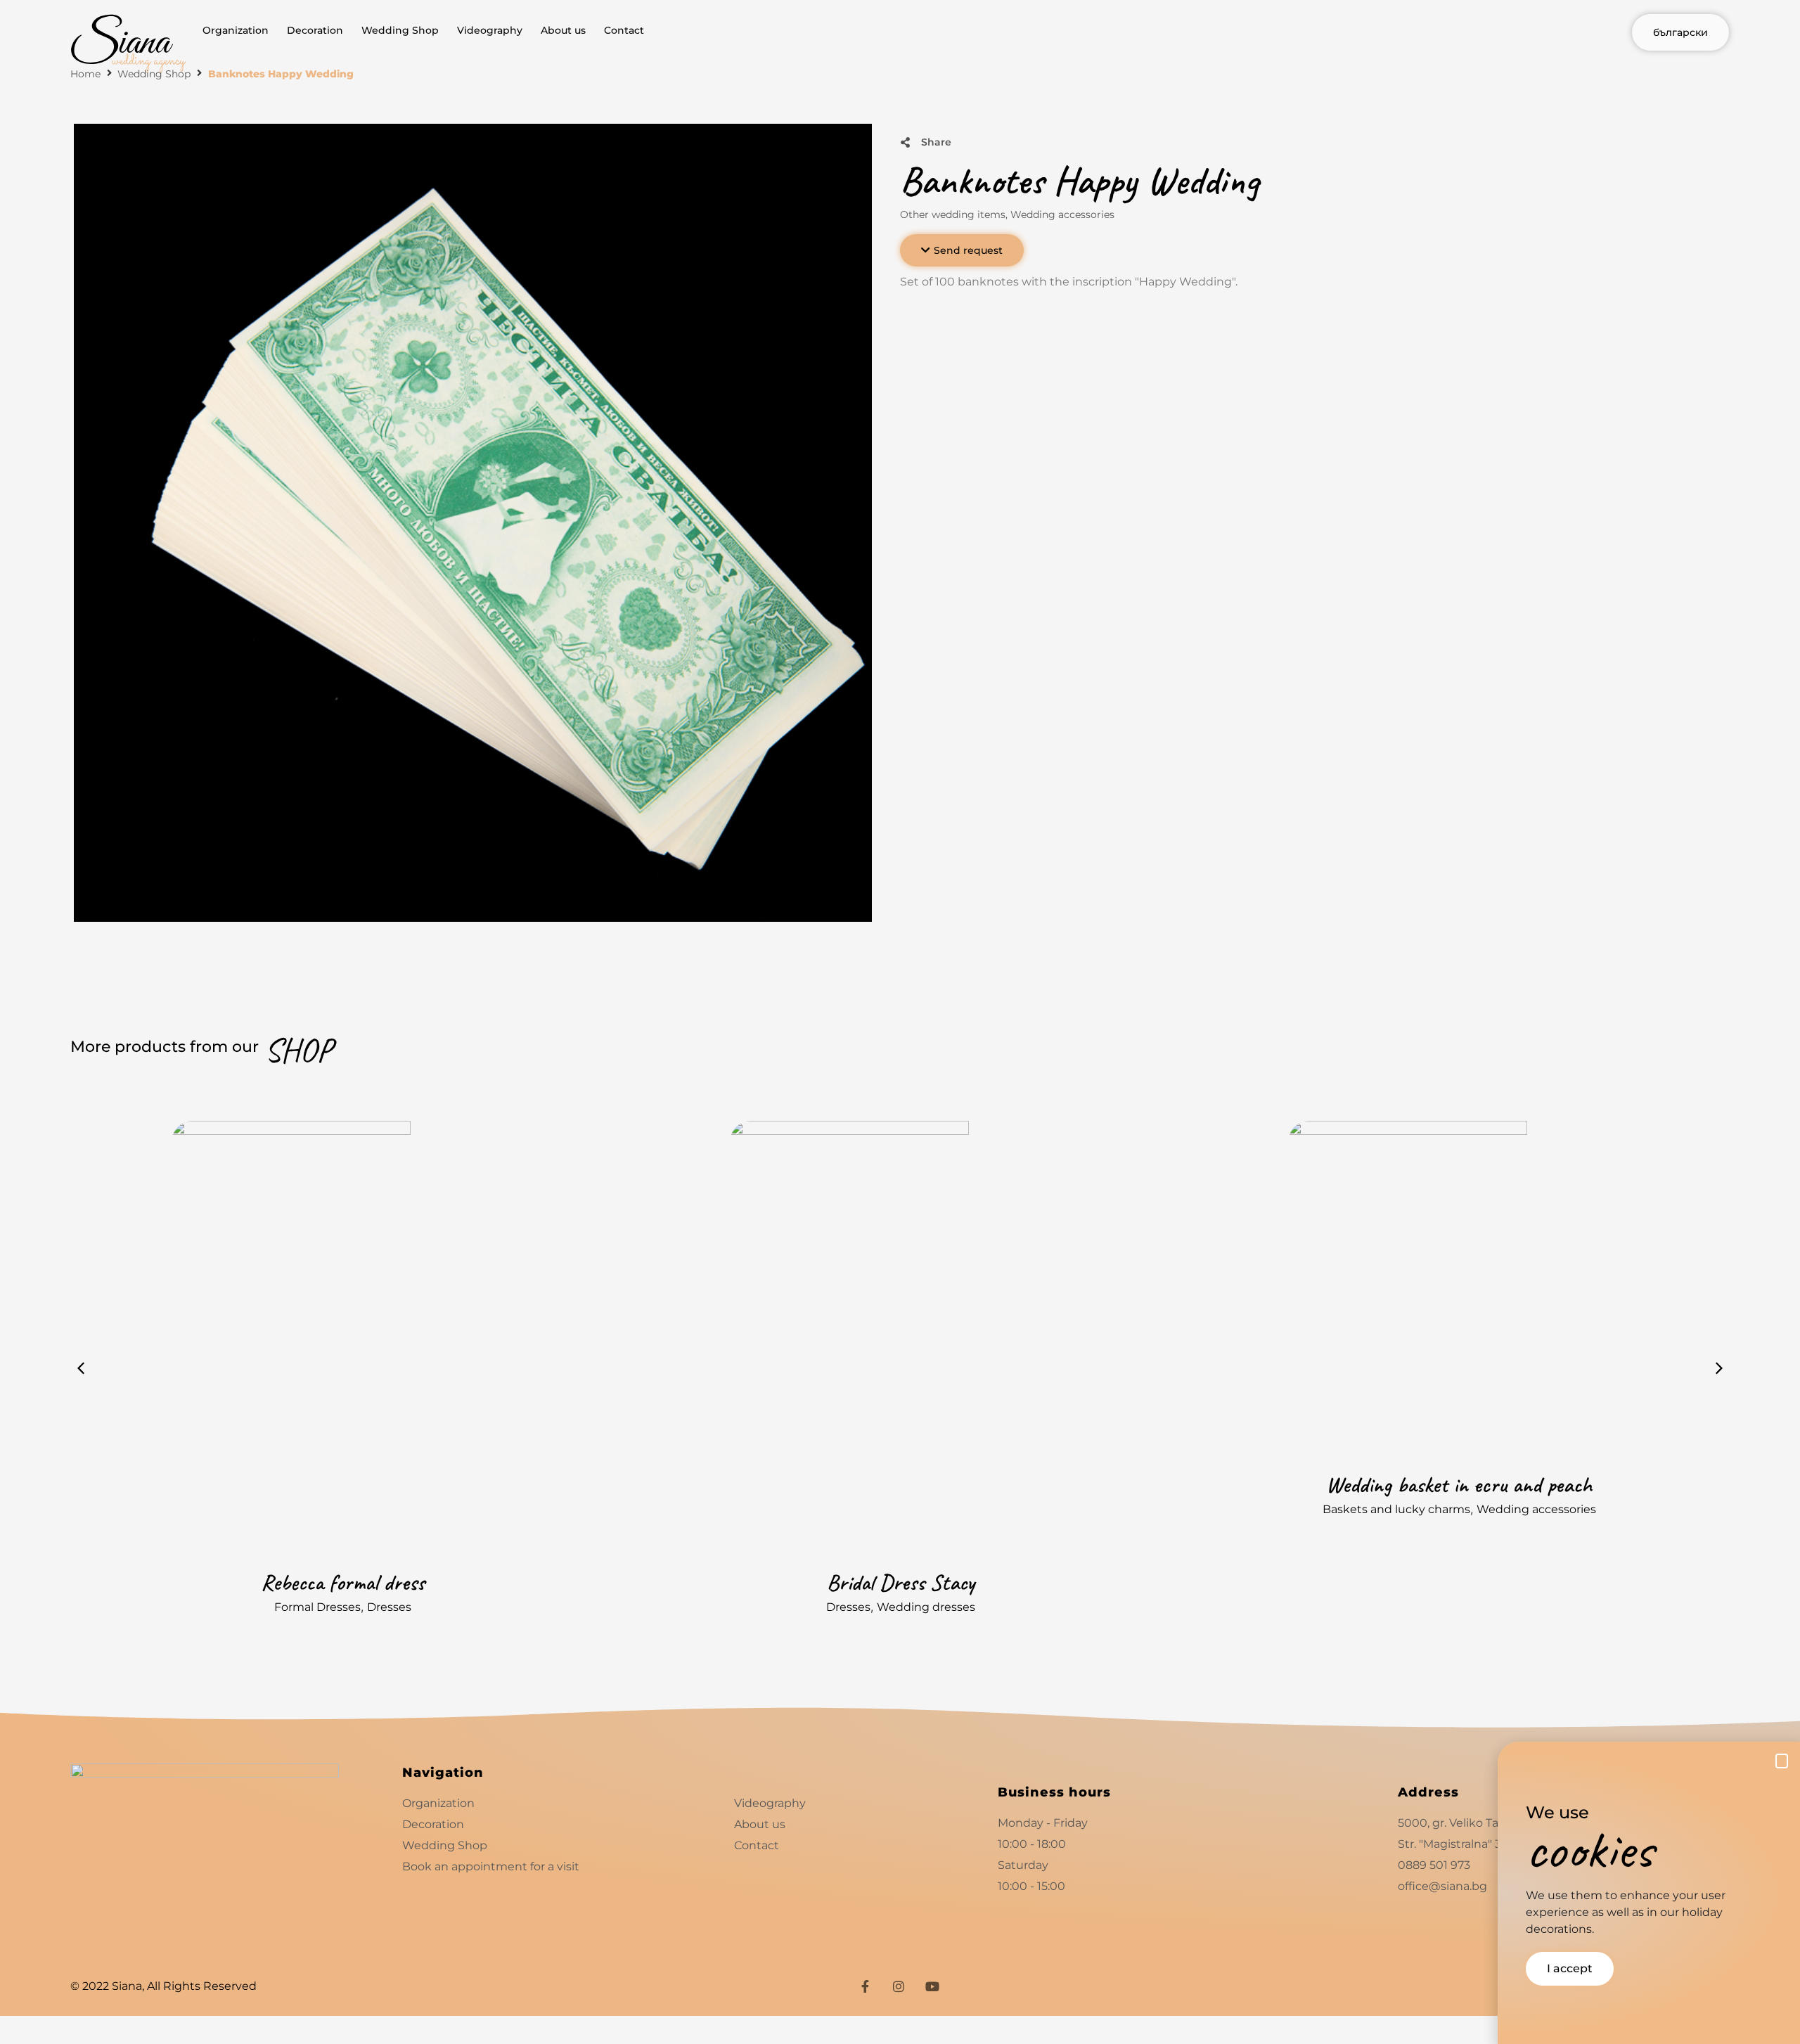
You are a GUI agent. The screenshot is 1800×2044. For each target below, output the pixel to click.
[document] (900, 1022)
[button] (1782, 1761)
